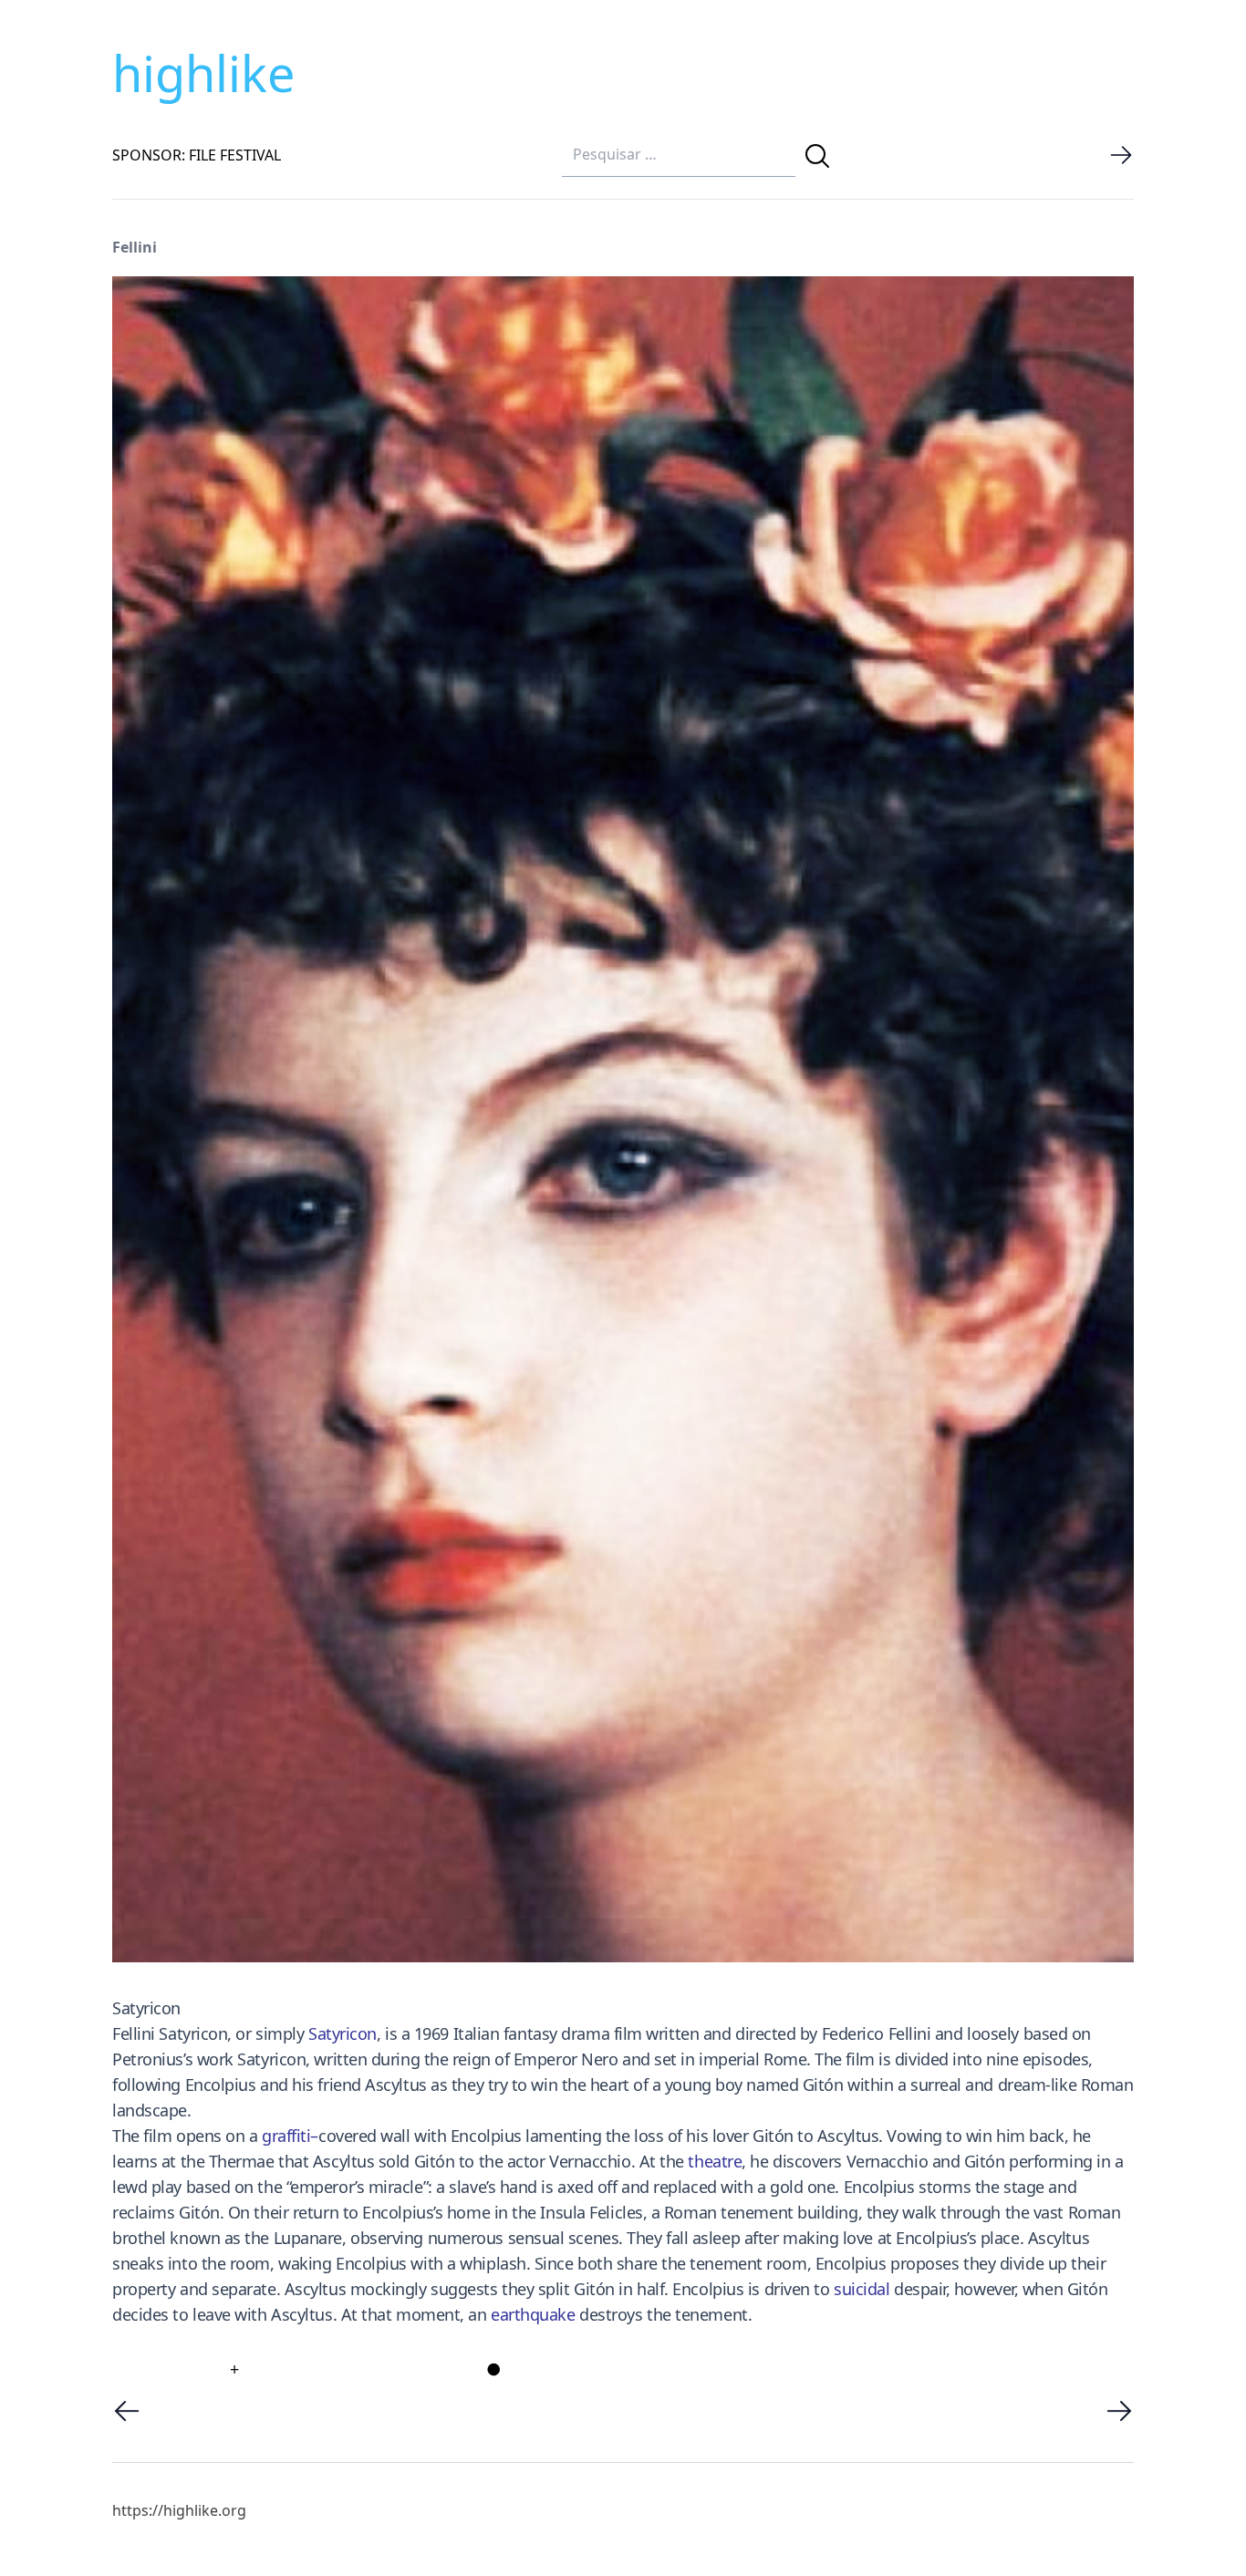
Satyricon (343, 2033)
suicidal (862, 2289)
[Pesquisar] (817, 156)
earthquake (533, 2314)
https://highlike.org (179, 2510)
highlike (203, 73)
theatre (715, 2161)
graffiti (286, 2136)
